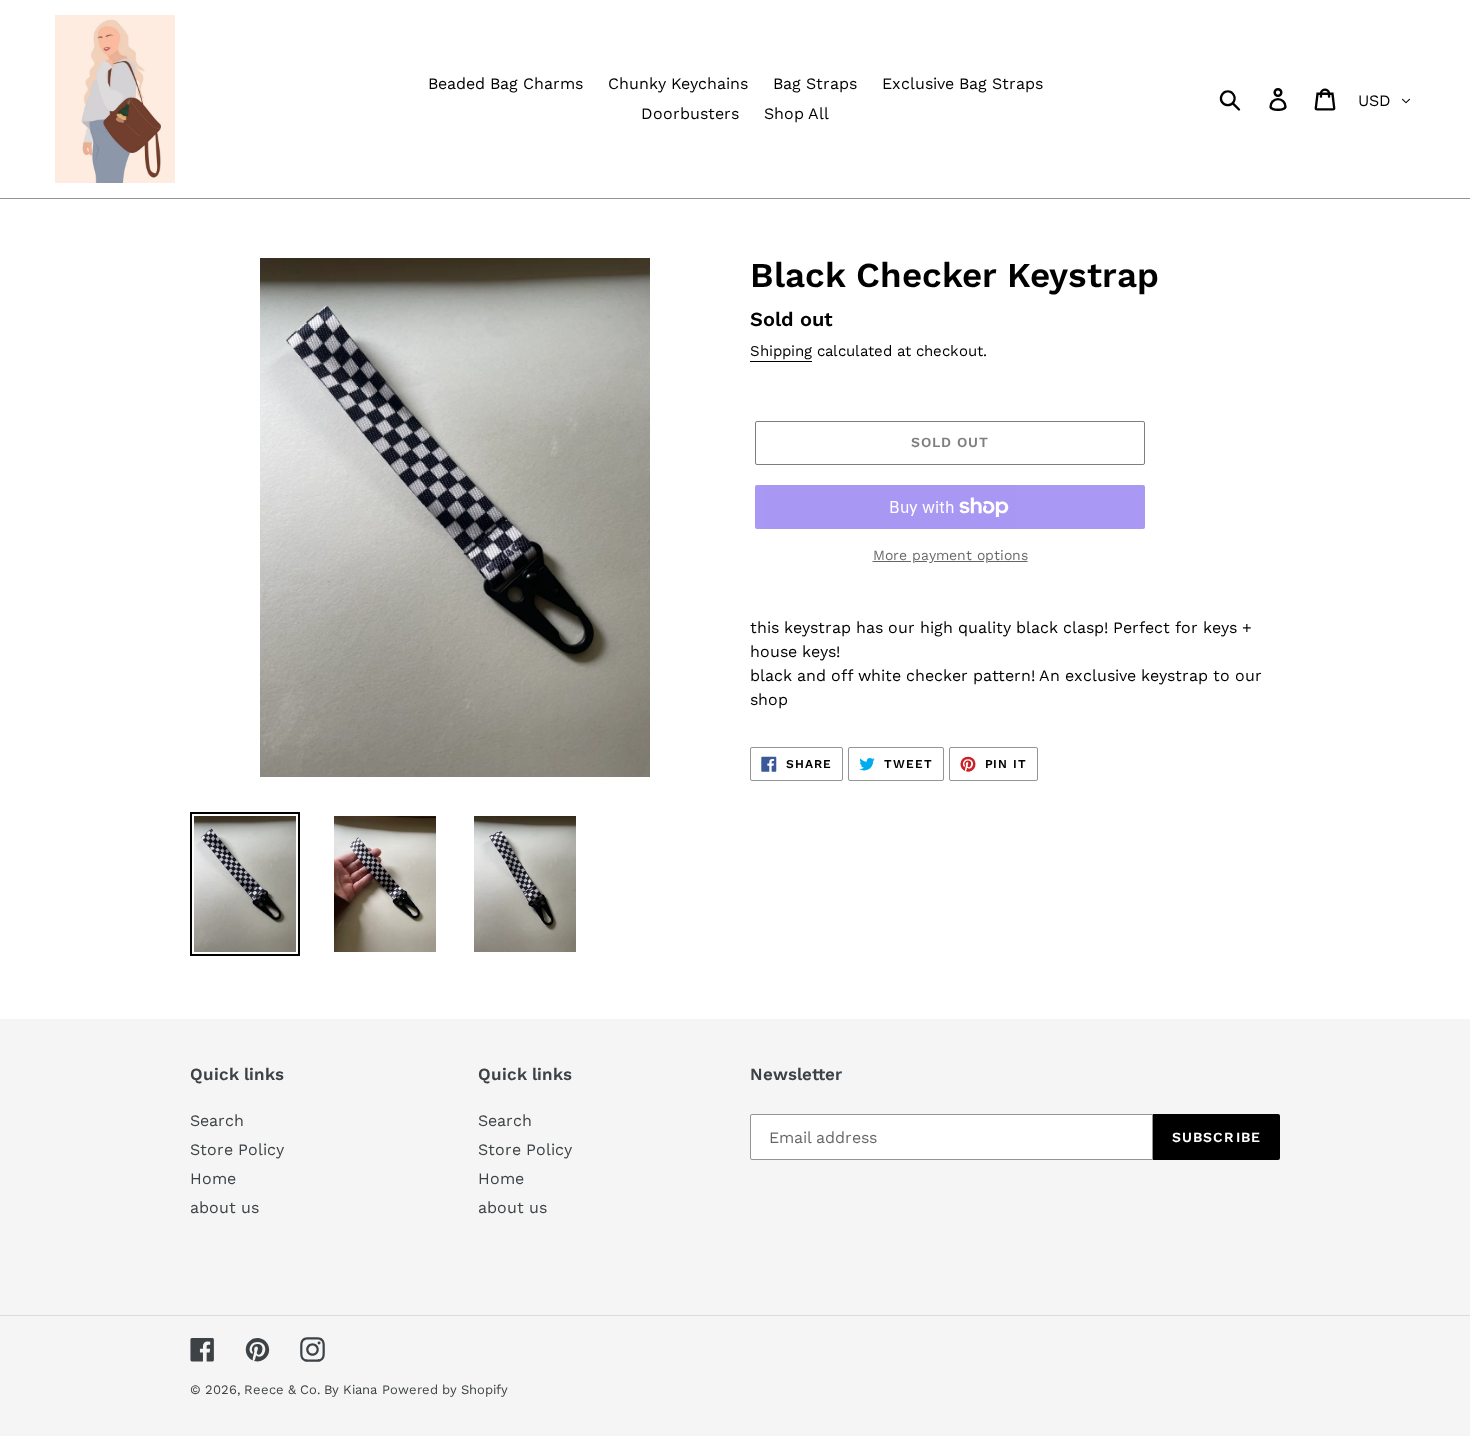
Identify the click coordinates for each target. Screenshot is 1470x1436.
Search (217, 1120)
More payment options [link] (950, 555)
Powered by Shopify (445, 1389)
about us (224, 1207)
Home (213, 1178)
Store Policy (237, 1149)
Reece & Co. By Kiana (310, 1389)
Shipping (781, 351)
